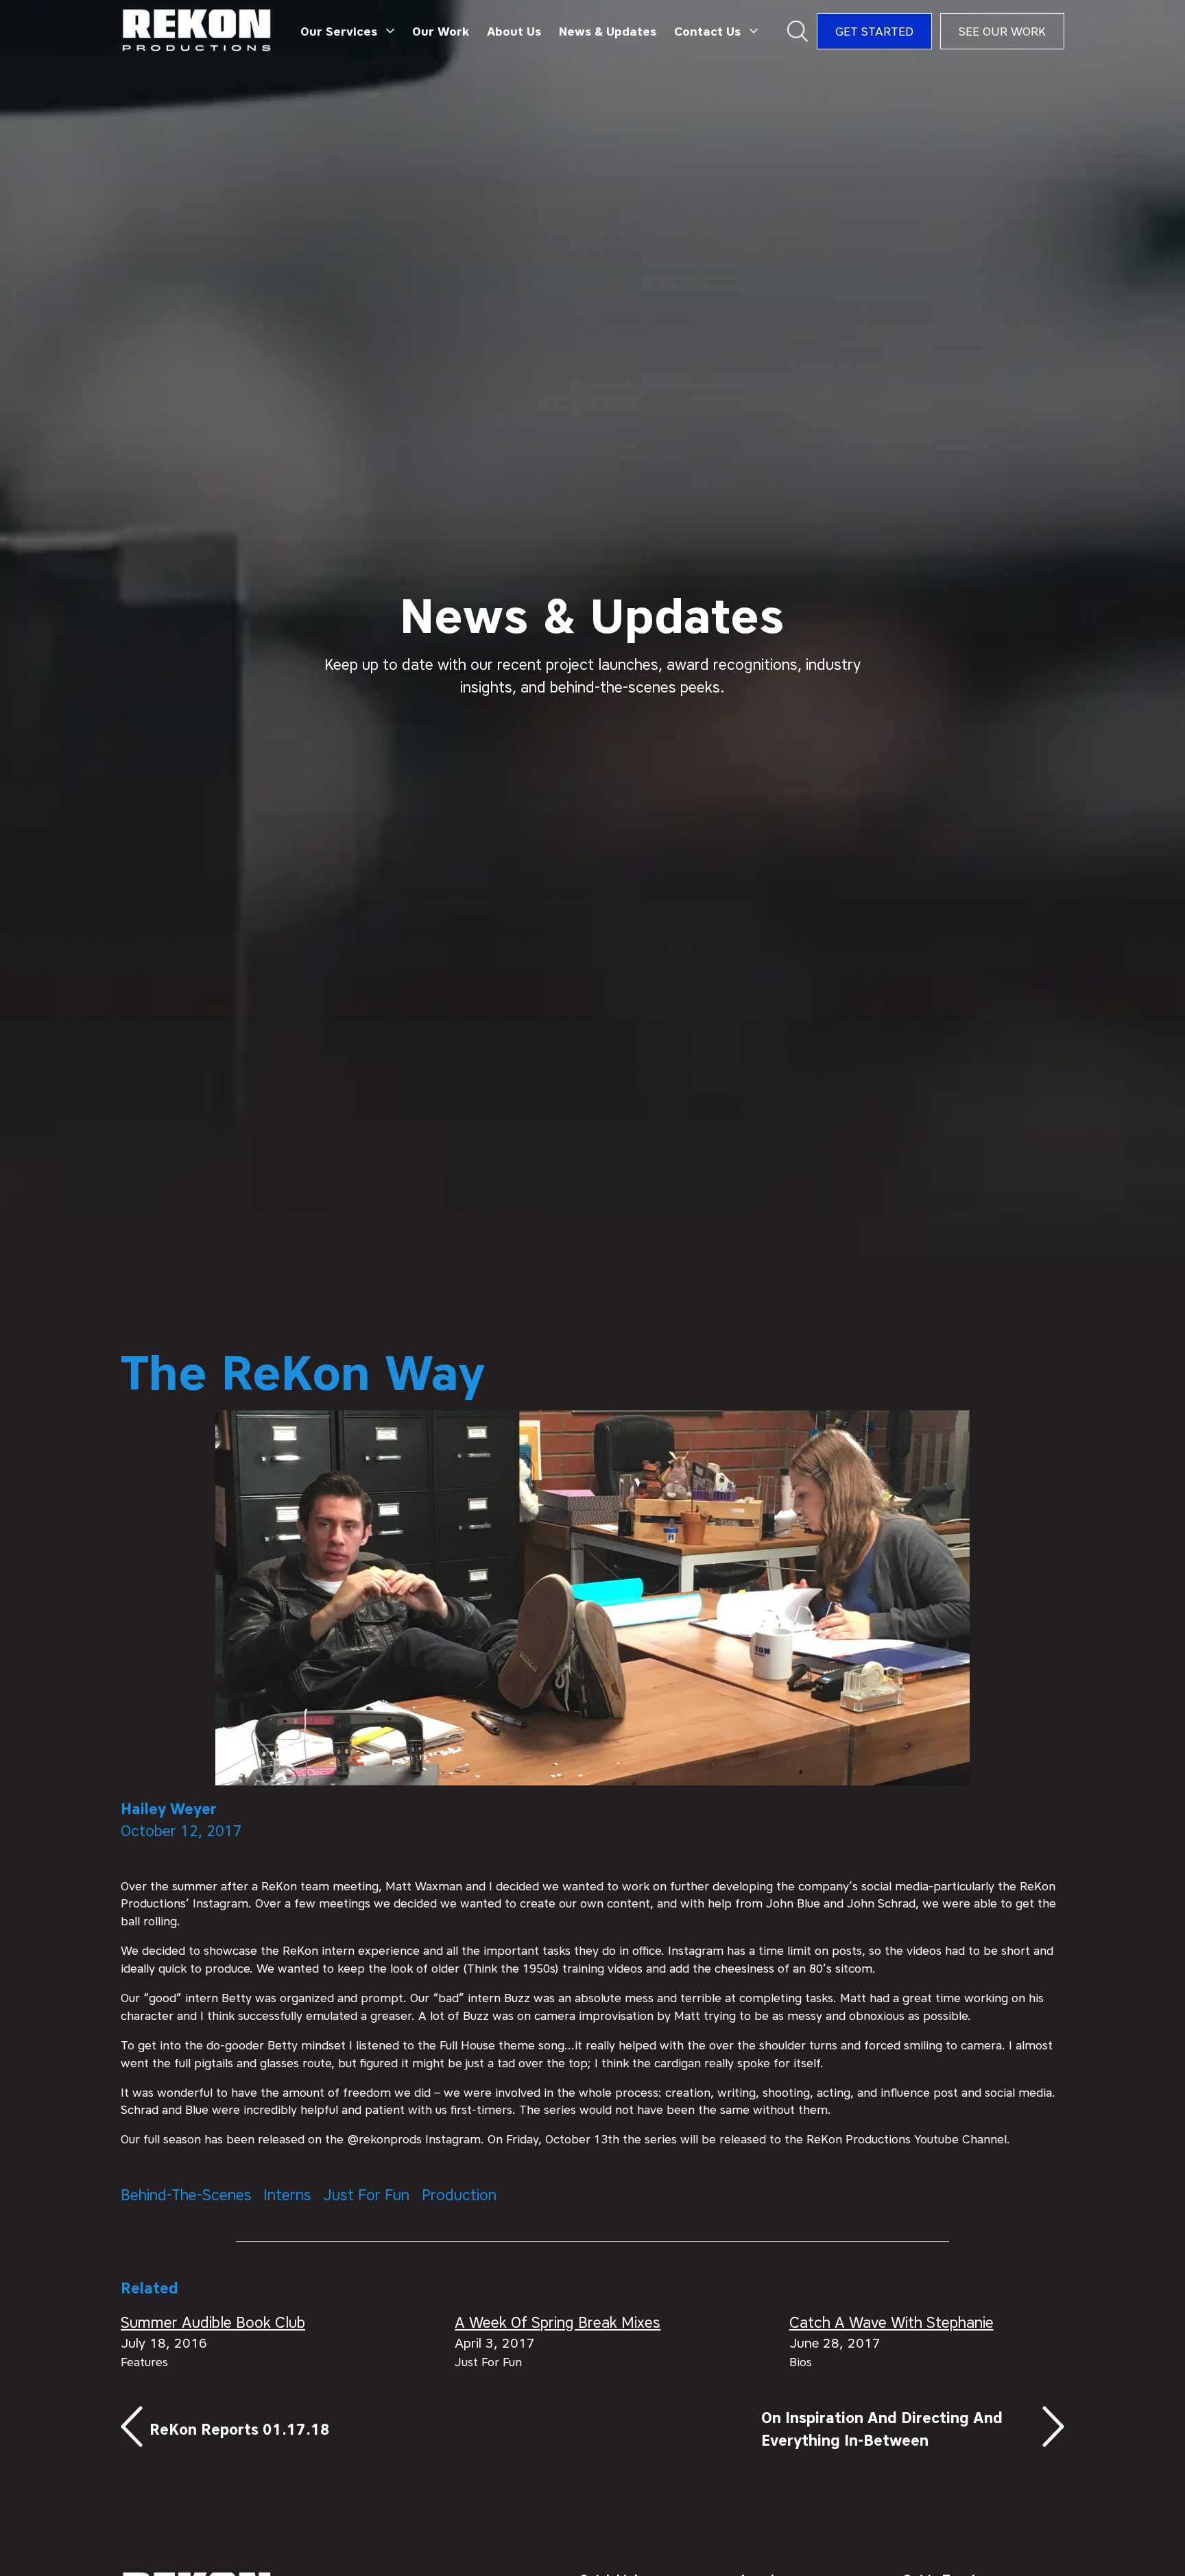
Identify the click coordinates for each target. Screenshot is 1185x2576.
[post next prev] (309, 2429)
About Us (514, 31)
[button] (348, 32)
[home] (197, 31)
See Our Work (1002, 31)
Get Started (874, 31)
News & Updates (608, 31)
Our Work (441, 31)
